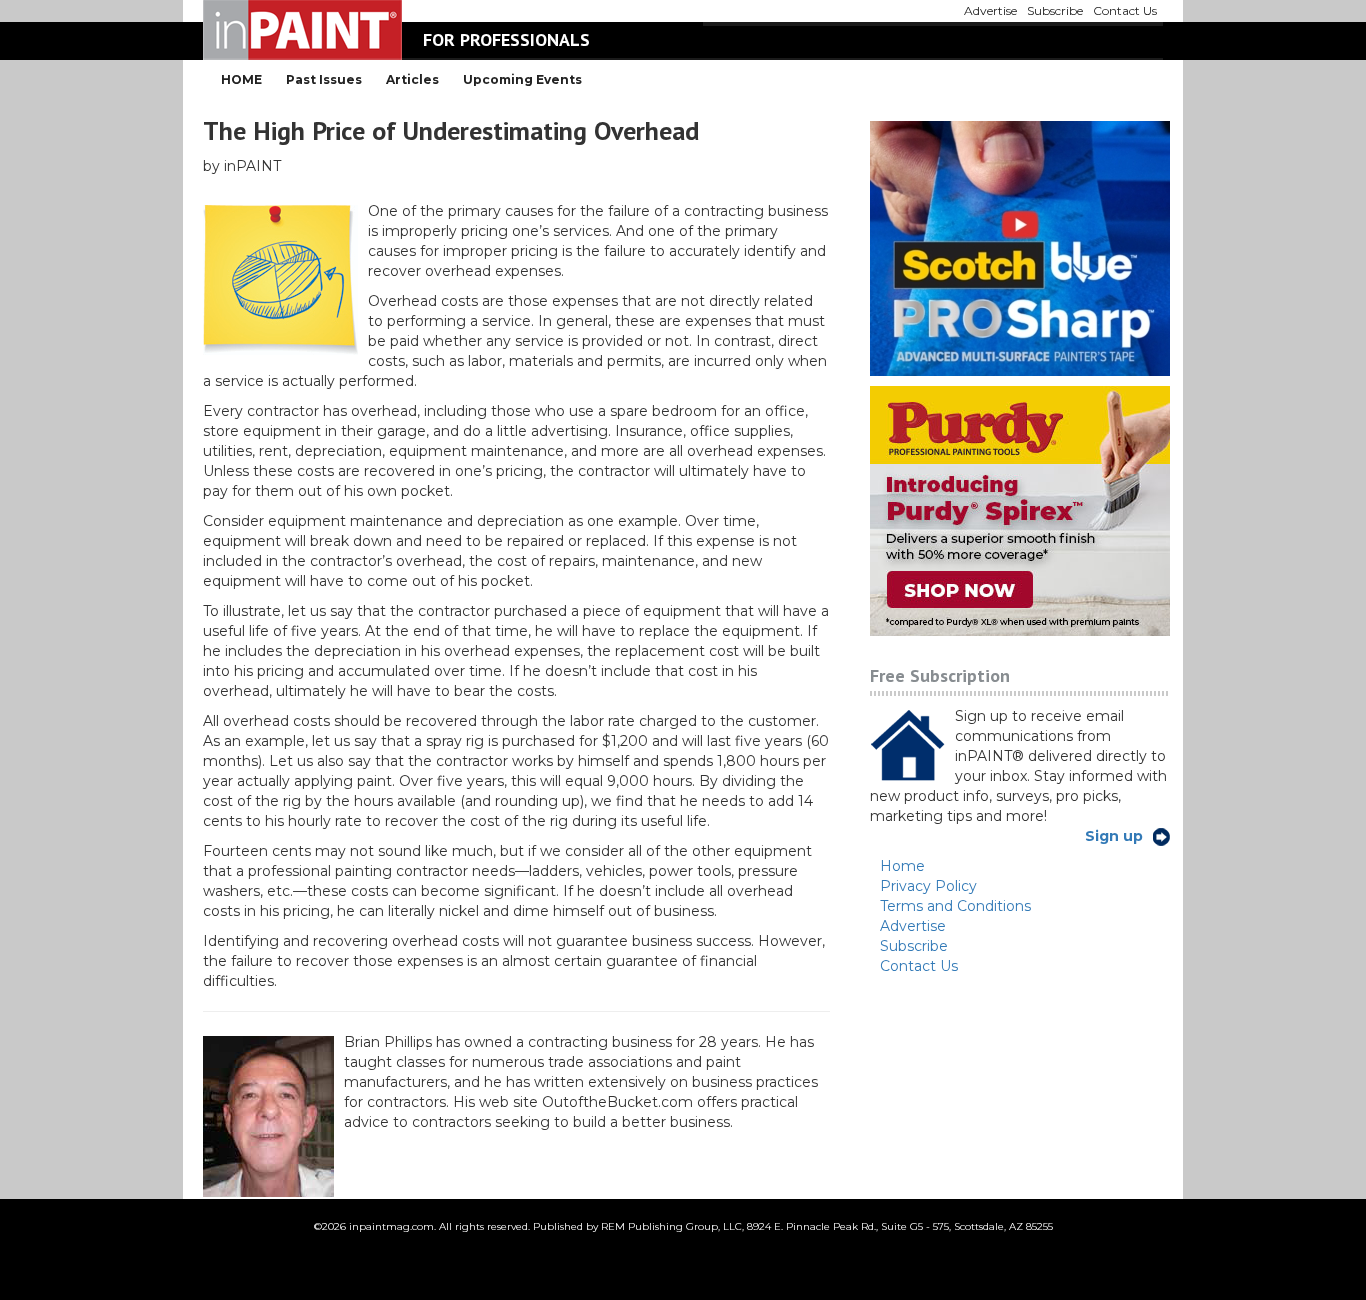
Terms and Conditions (955, 906)
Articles (412, 79)
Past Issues (324, 79)
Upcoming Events (522, 79)
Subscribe (914, 946)
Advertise (913, 926)
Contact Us (919, 966)
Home (902, 866)
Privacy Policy (928, 886)
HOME (241, 79)
